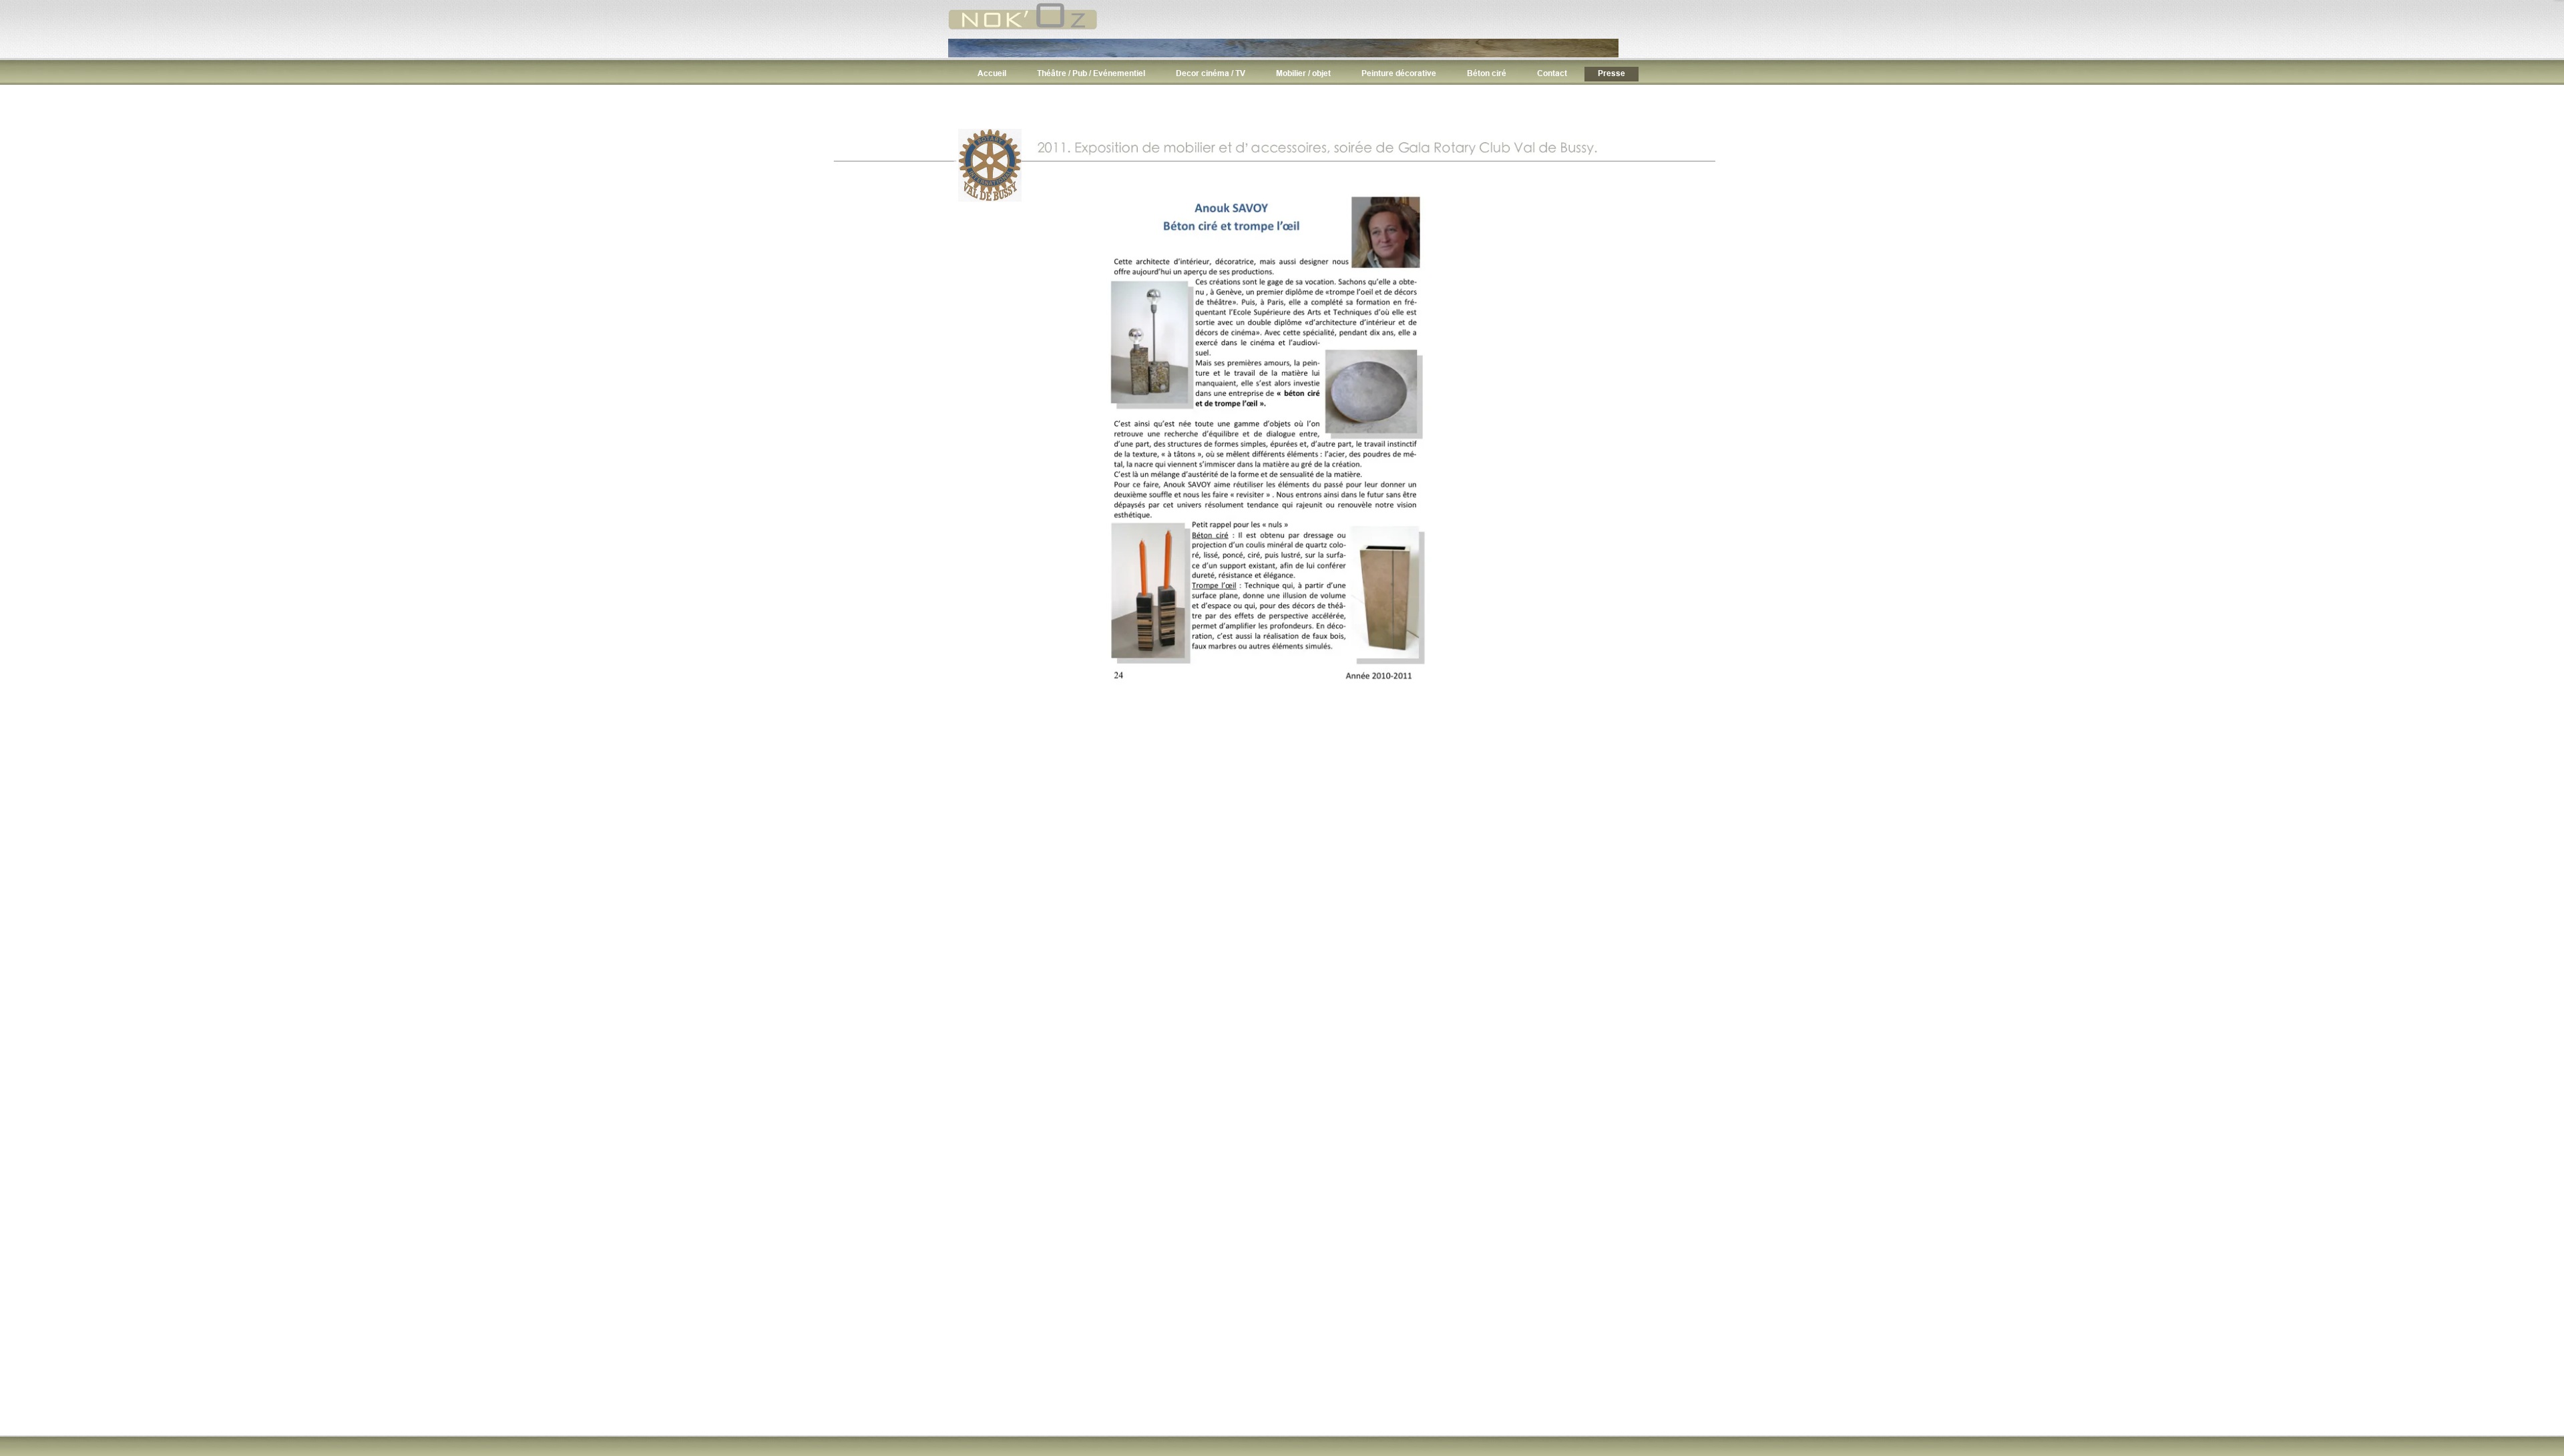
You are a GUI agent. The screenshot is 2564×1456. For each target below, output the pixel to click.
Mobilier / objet (1303, 73)
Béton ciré (1487, 73)
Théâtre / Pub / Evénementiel (1091, 73)
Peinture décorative (1399, 73)
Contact (1552, 73)
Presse (1612, 73)
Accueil (992, 73)
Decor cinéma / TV (1211, 73)
